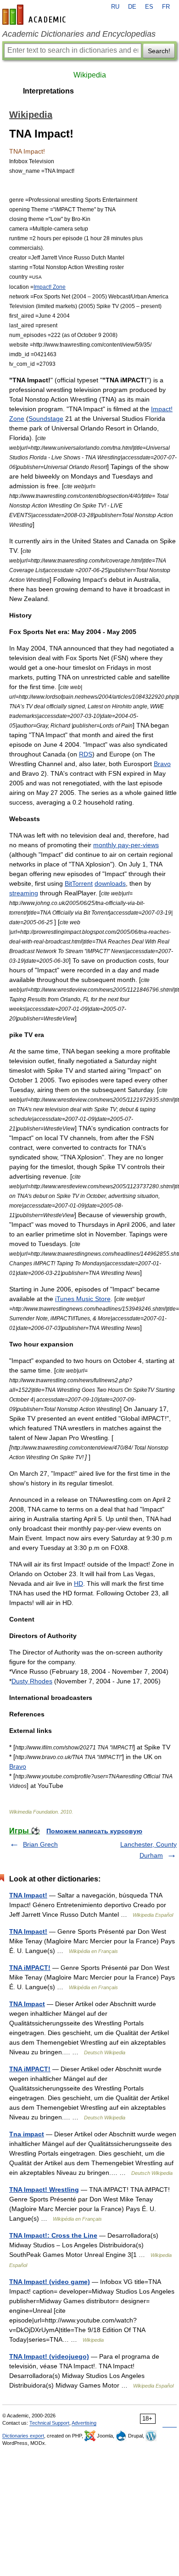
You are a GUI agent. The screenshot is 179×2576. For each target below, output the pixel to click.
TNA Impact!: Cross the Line (53, 2235)
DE (132, 7)
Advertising (84, 2423)
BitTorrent (79, 883)
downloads (110, 883)
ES (149, 7)
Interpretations (48, 91)
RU (115, 7)
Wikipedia (90, 75)
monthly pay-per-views (126, 845)
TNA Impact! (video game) (50, 2282)
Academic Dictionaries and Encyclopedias (79, 34)
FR (166, 7)
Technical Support (49, 2423)
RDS (86, 754)
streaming (24, 893)
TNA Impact (27, 2004)
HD (78, 1583)
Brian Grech (40, 1844)
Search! (159, 51)
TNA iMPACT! (30, 1968)
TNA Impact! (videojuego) (49, 2356)
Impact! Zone (50, 287)
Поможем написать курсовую (94, 1831)
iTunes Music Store (83, 1299)
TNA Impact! (28, 1895)
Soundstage (46, 419)
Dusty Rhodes (32, 1681)
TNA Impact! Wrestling (44, 2190)
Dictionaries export (23, 2436)
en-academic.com (35, 15)
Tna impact (27, 2134)
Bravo (162, 764)
